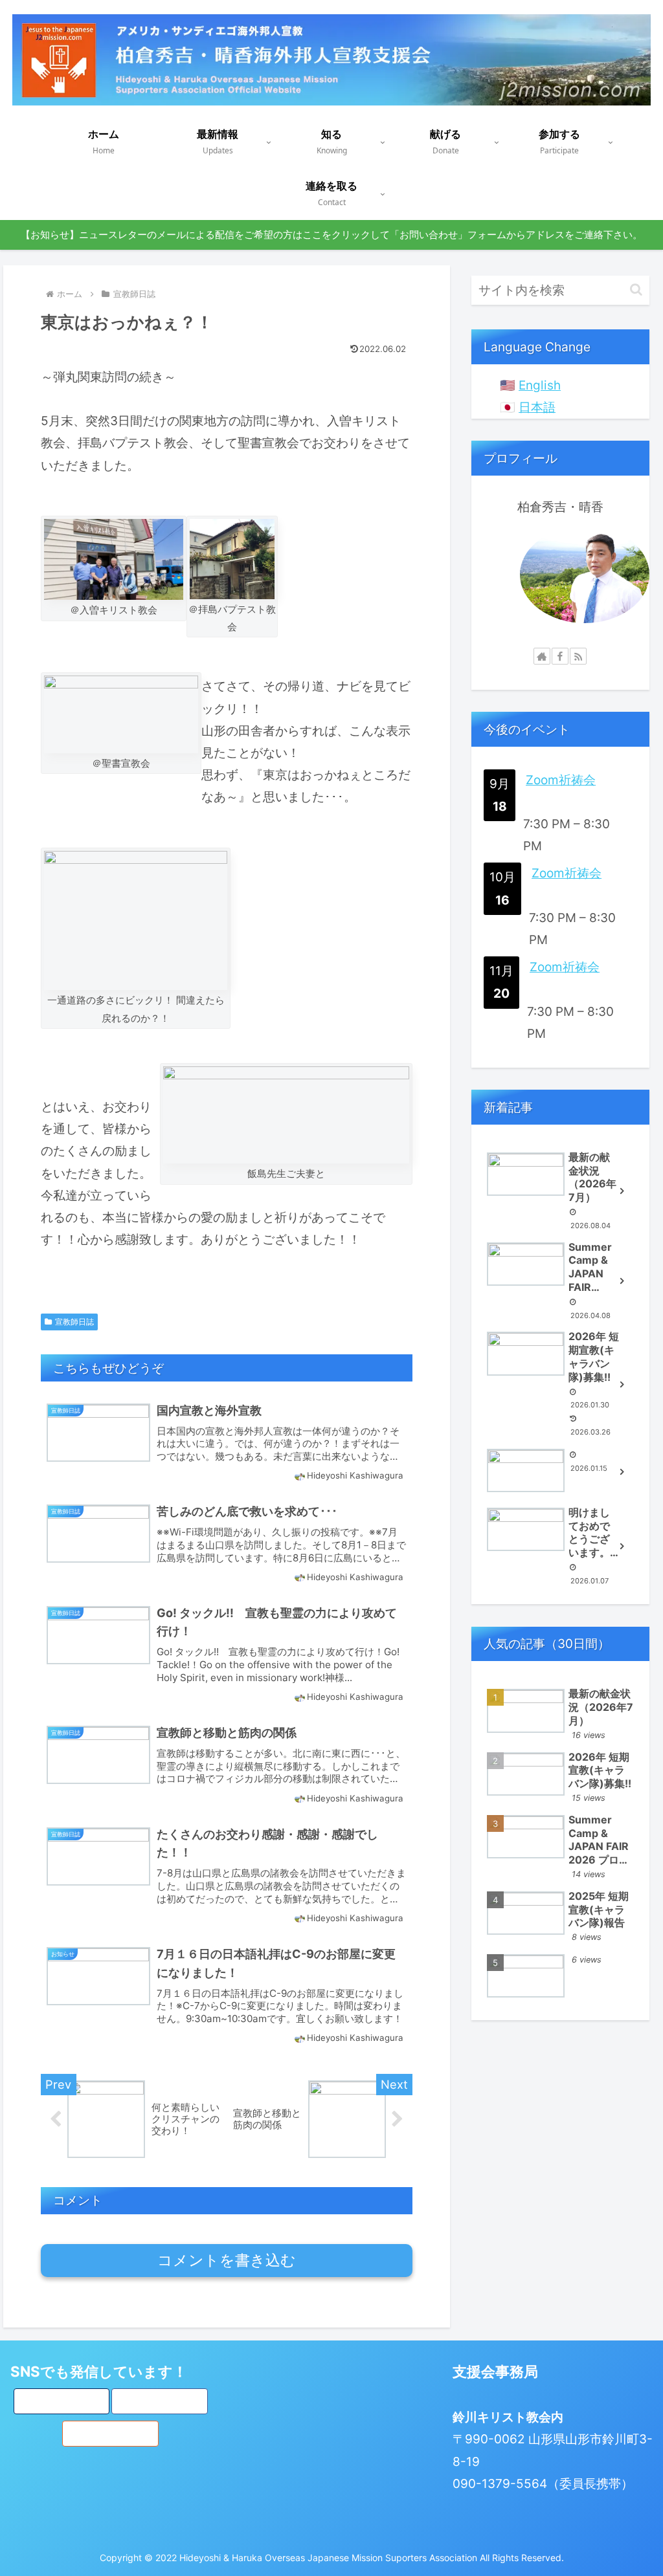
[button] (636, 290)
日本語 (537, 407)
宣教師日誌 (74, 1322)
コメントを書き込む (227, 2260)
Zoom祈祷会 (561, 780)
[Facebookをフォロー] (560, 656)
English (540, 385)
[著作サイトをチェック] (542, 656)
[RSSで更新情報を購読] (578, 656)
